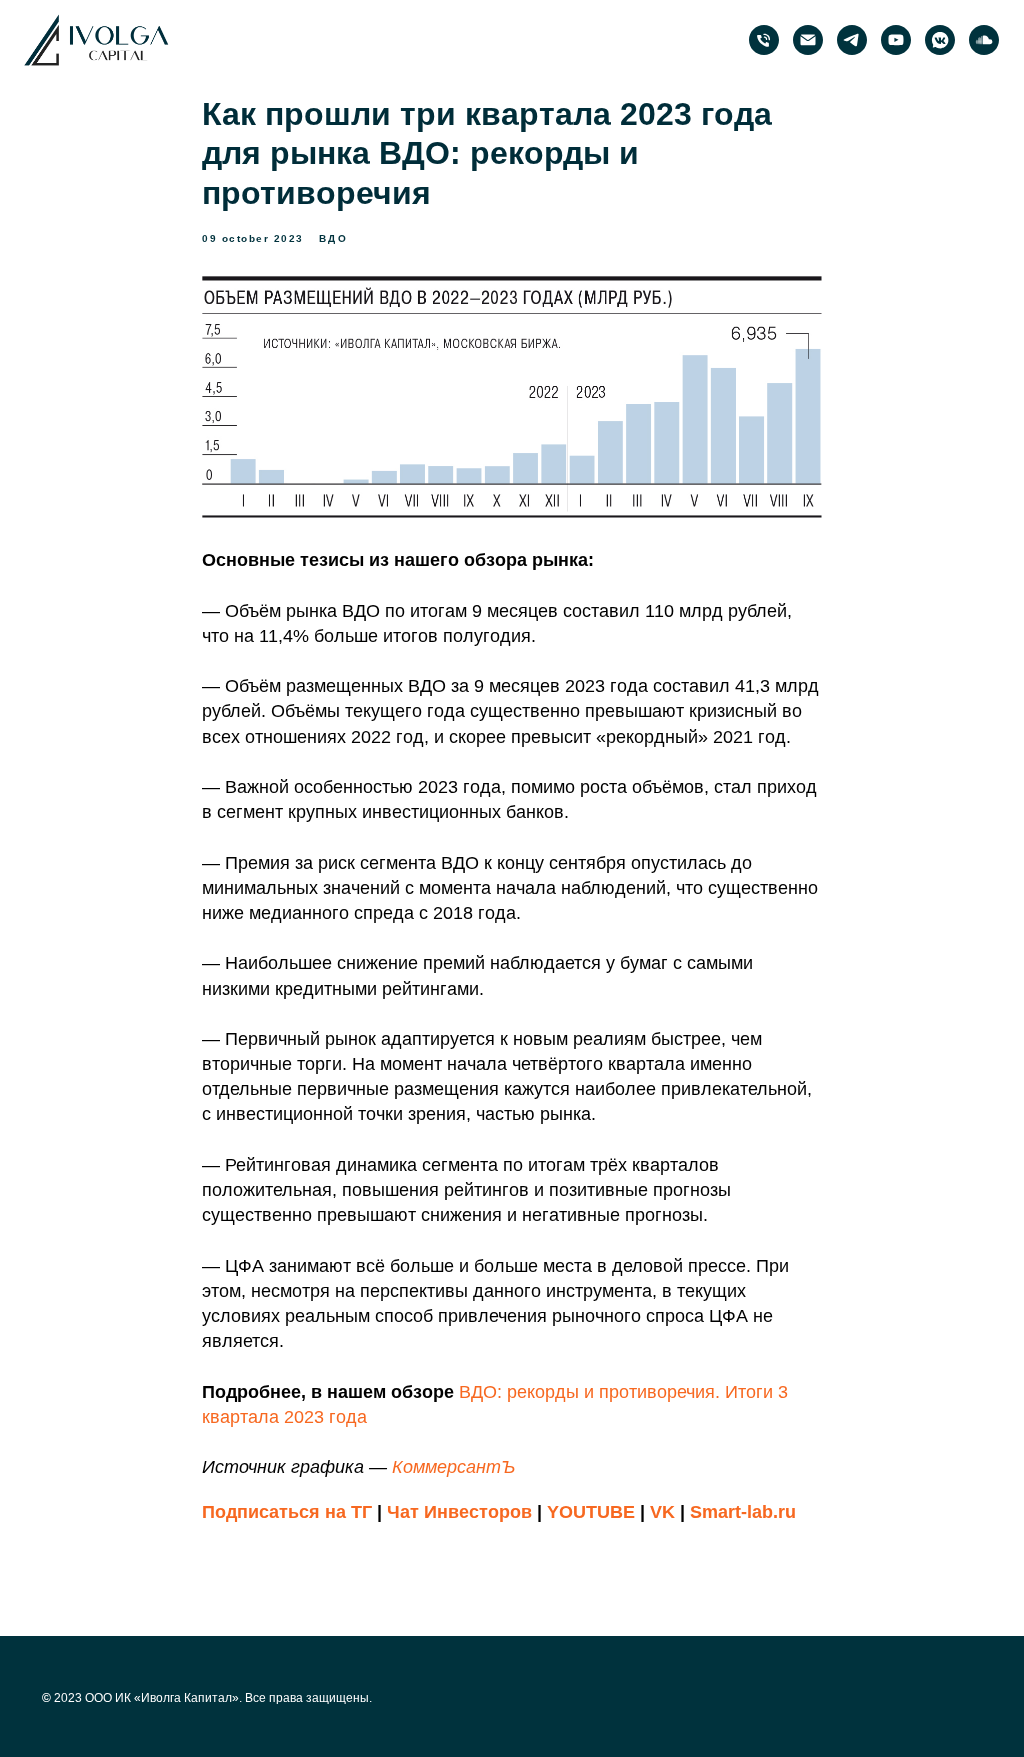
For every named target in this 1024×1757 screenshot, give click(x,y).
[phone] (764, 40)
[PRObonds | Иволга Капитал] (852, 40)
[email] (808, 40)
